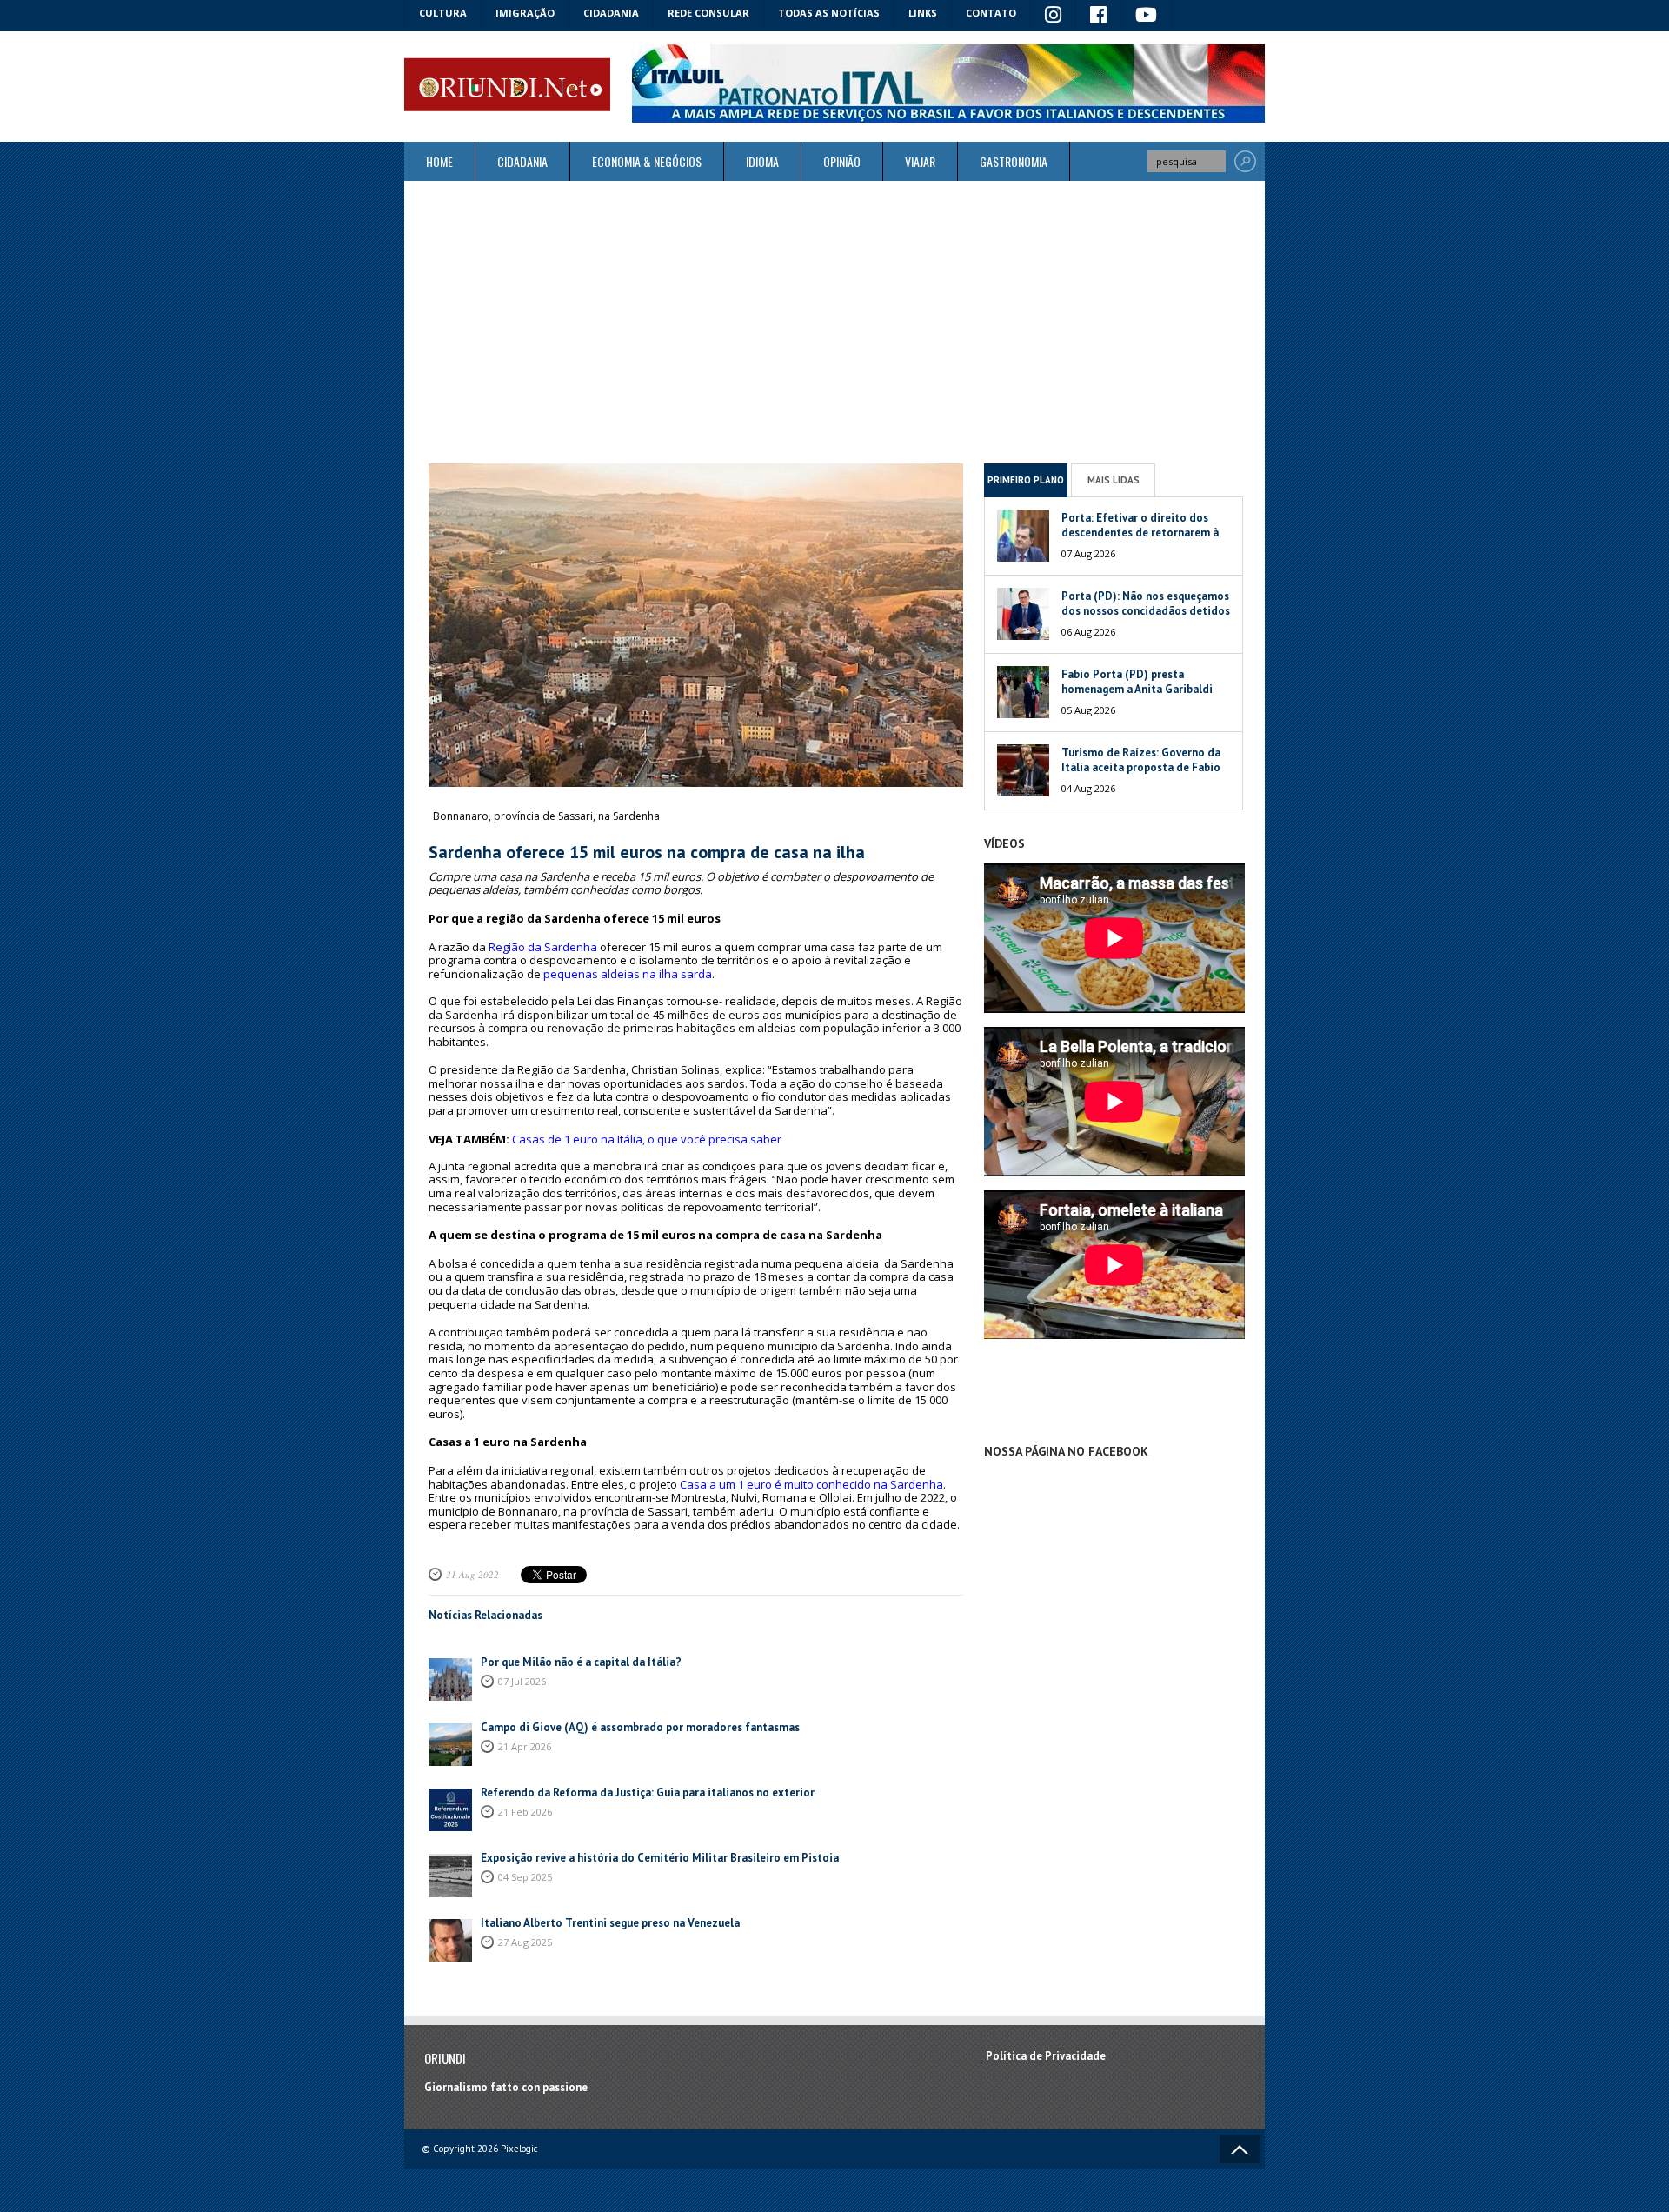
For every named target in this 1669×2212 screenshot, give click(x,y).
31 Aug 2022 (472, 1574)
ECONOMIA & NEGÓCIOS (647, 161)
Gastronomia (1014, 161)
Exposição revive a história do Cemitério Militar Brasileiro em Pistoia (660, 1858)
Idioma (762, 161)
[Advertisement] (834, 322)
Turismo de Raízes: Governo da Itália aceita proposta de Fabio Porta (1141, 767)
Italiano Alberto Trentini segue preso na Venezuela (610, 1923)
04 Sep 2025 (525, 1877)
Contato (991, 13)
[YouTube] (1147, 16)
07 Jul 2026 (522, 1681)
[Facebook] (1099, 16)
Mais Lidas (1114, 480)
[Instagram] (1054, 16)
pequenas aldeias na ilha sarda (628, 974)
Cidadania (611, 13)
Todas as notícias (829, 13)
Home (439, 161)
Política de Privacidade (1046, 2056)
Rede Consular (708, 13)
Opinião (842, 161)
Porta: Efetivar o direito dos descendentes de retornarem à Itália (1140, 533)
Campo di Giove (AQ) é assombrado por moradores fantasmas (640, 1727)
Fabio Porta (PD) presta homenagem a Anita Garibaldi (1137, 682)
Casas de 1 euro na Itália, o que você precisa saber (647, 1139)
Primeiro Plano (1026, 480)
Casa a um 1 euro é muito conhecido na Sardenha (811, 1484)
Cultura (443, 13)
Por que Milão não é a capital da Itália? (581, 1662)
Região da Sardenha (543, 947)
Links (923, 13)
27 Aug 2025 (525, 1942)
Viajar (920, 161)
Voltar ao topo (1240, 2149)
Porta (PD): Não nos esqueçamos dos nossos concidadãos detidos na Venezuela (1146, 611)
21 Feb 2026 (525, 1812)
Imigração (525, 13)
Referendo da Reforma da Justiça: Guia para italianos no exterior (648, 1792)
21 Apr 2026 (525, 1746)
